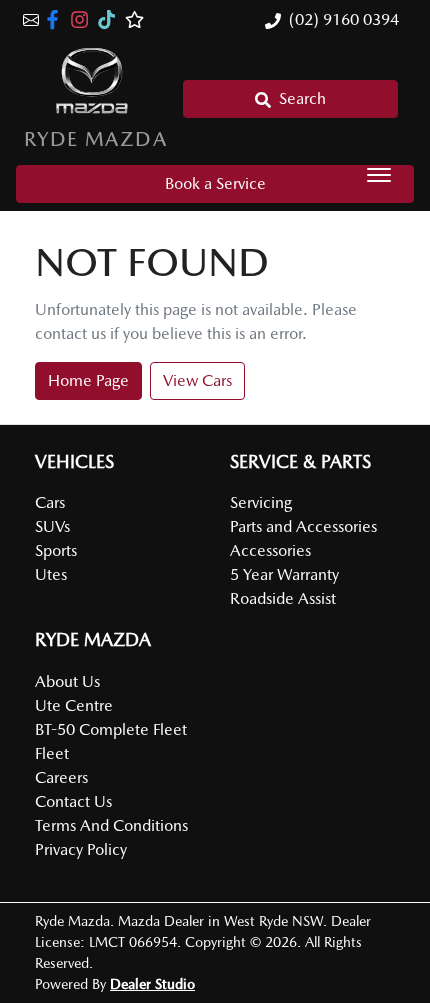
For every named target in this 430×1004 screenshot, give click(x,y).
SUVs (52, 526)
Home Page (88, 380)
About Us (67, 681)
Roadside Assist (283, 598)
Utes (51, 574)
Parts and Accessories (303, 526)
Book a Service (215, 183)
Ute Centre (74, 705)
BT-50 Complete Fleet (111, 729)
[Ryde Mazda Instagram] (83, 19)
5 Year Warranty (284, 574)
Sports (56, 550)
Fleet (52, 753)
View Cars (197, 380)
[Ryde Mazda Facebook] (56, 19)
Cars (50, 502)
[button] (379, 175)
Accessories (270, 550)
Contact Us (73, 801)
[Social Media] (110, 19)
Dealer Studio (152, 984)
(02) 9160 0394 (344, 19)
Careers (61, 777)
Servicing (261, 502)
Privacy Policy (81, 849)
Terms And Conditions (111, 825)
